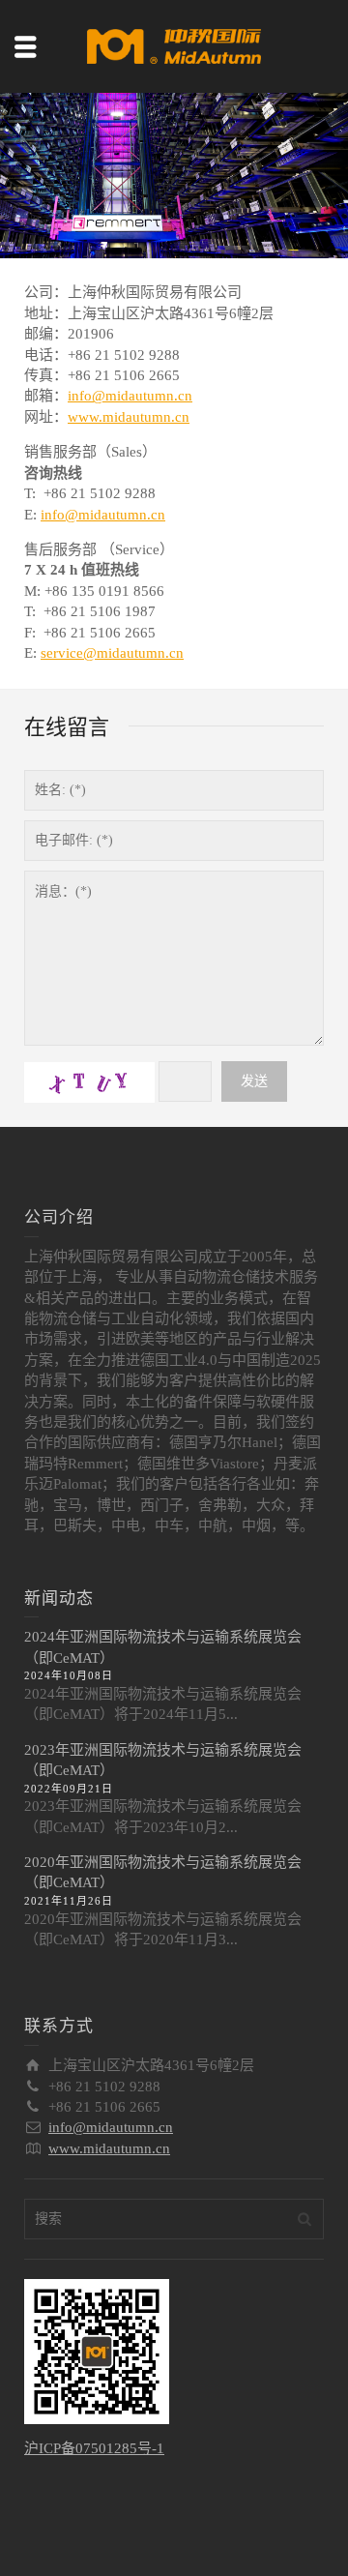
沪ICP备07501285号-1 (94, 2448)
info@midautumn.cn (130, 396)
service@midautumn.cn (112, 653)
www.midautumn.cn (129, 417)
